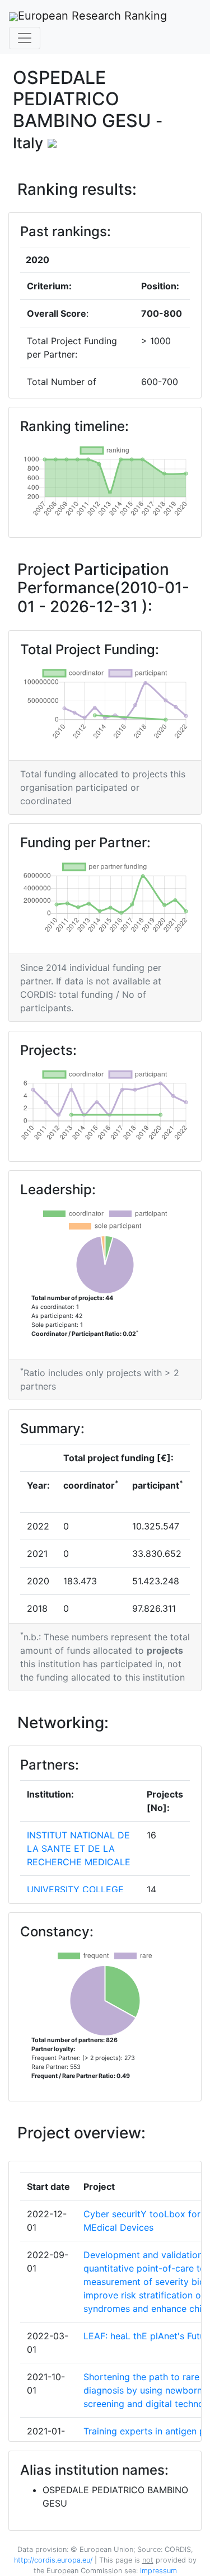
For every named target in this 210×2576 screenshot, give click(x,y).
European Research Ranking (92, 16)
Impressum (157, 2571)
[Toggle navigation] (25, 38)
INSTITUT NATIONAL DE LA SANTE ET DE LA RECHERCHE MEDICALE (79, 1848)
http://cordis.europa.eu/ (53, 2560)
